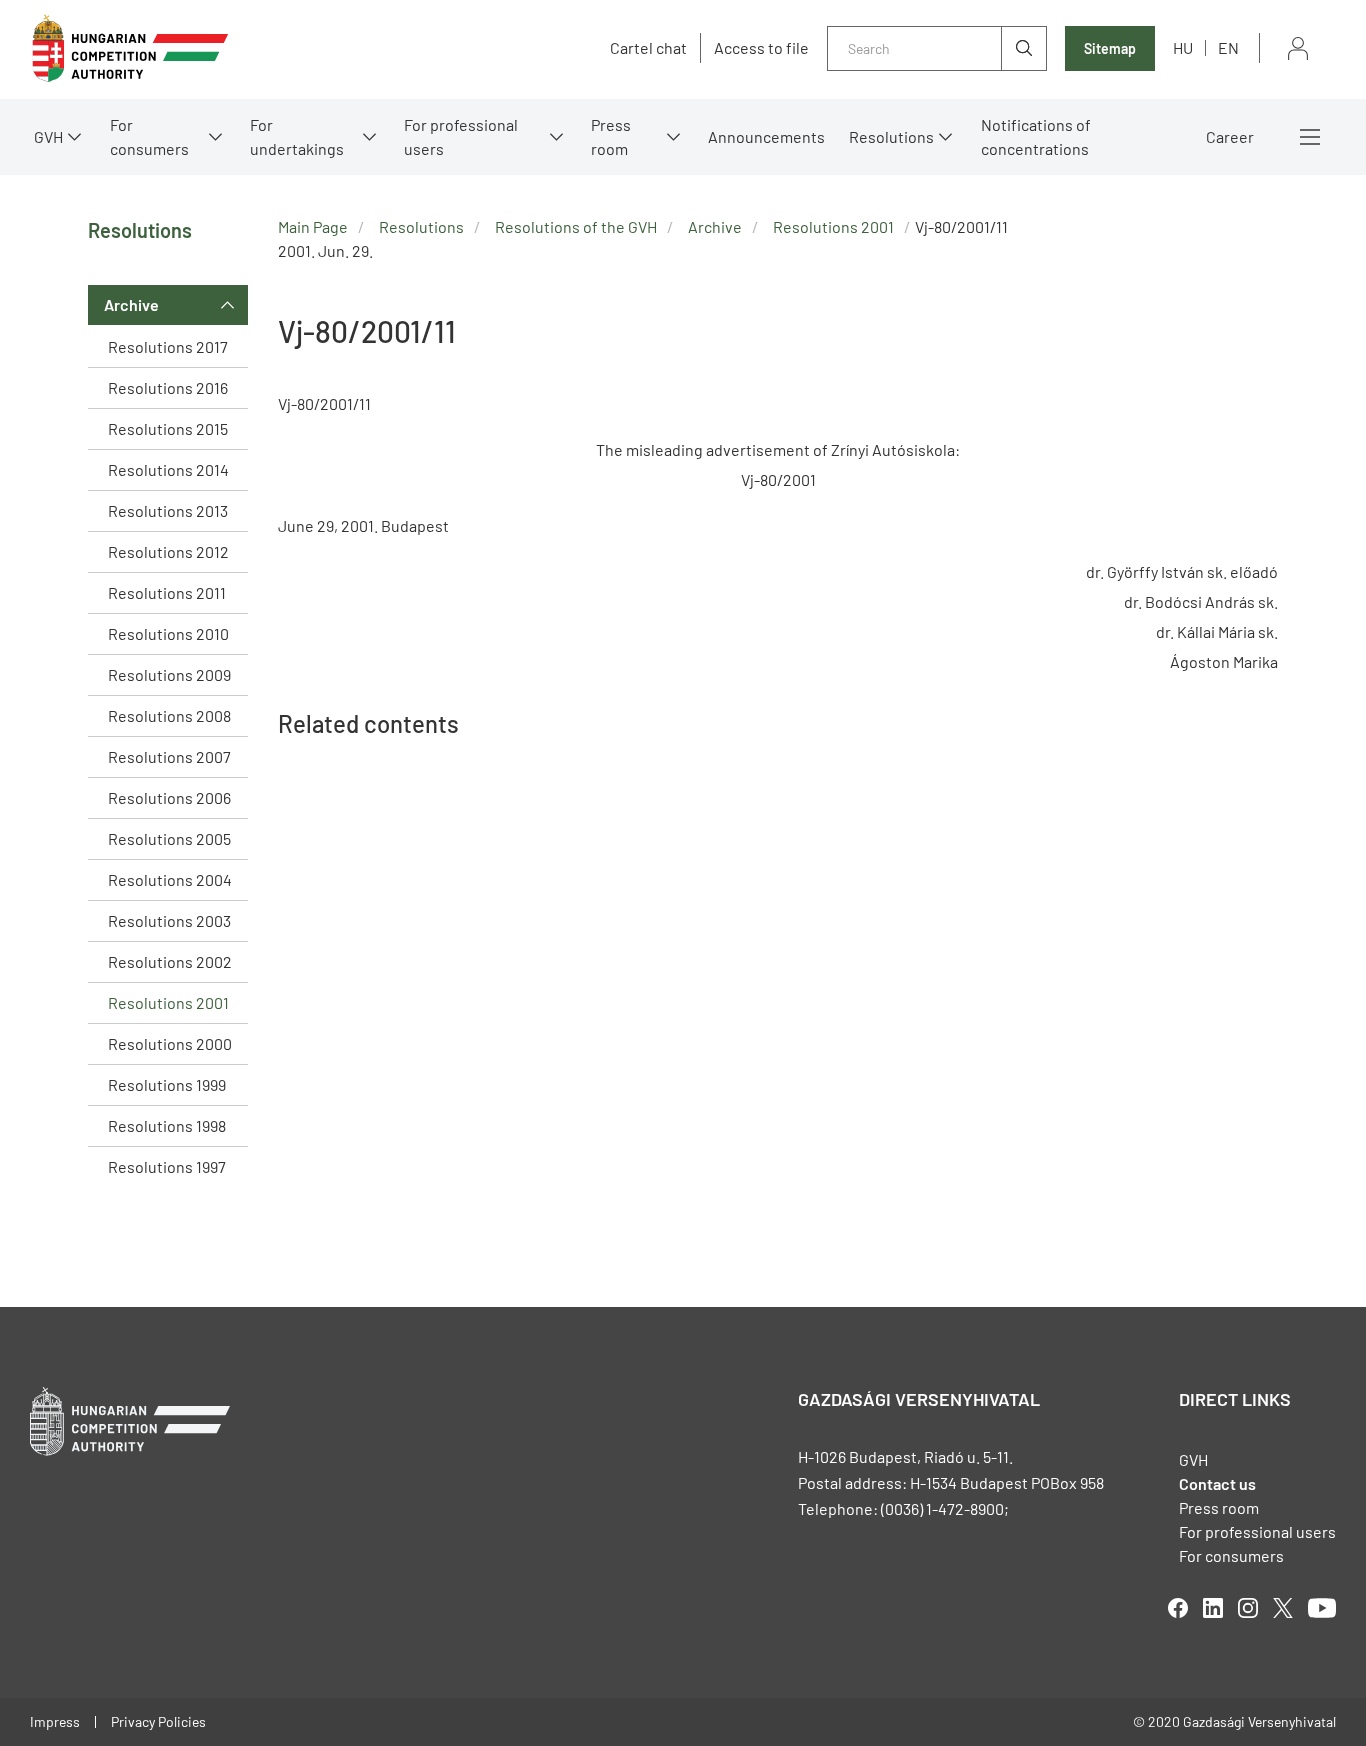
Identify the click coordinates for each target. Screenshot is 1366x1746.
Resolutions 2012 (168, 551)
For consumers (1231, 1555)
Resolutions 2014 (168, 469)
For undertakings (297, 136)
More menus (1310, 137)
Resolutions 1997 (167, 1166)
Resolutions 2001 (168, 1002)
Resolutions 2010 (168, 633)
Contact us (1217, 1483)
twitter (1283, 1608)
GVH (48, 136)
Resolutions (891, 136)
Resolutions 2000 (170, 1043)
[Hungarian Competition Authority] (130, 48)
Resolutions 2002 (170, 961)
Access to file (761, 48)
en (1228, 47)
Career (1230, 136)
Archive (131, 304)
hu (1183, 47)
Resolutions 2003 (169, 920)
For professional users (461, 136)
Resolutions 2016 (168, 387)
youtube (1322, 1608)
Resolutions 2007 (169, 756)
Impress (55, 1721)
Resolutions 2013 (168, 510)
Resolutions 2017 (168, 346)
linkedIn (1213, 1608)
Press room (611, 136)
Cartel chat (648, 48)
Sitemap (1110, 48)
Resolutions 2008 (169, 715)
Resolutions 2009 (169, 674)
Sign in (1298, 48)
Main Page (313, 226)
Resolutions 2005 (169, 838)
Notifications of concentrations (1036, 136)
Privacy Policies (158, 1721)
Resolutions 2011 (167, 592)
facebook (1178, 1608)
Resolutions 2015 (168, 428)
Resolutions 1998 (167, 1125)
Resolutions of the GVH (576, 226)
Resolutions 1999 (167, 1084)
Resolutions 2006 (169, 797)
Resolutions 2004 (170, 879)
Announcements (766, 136)
